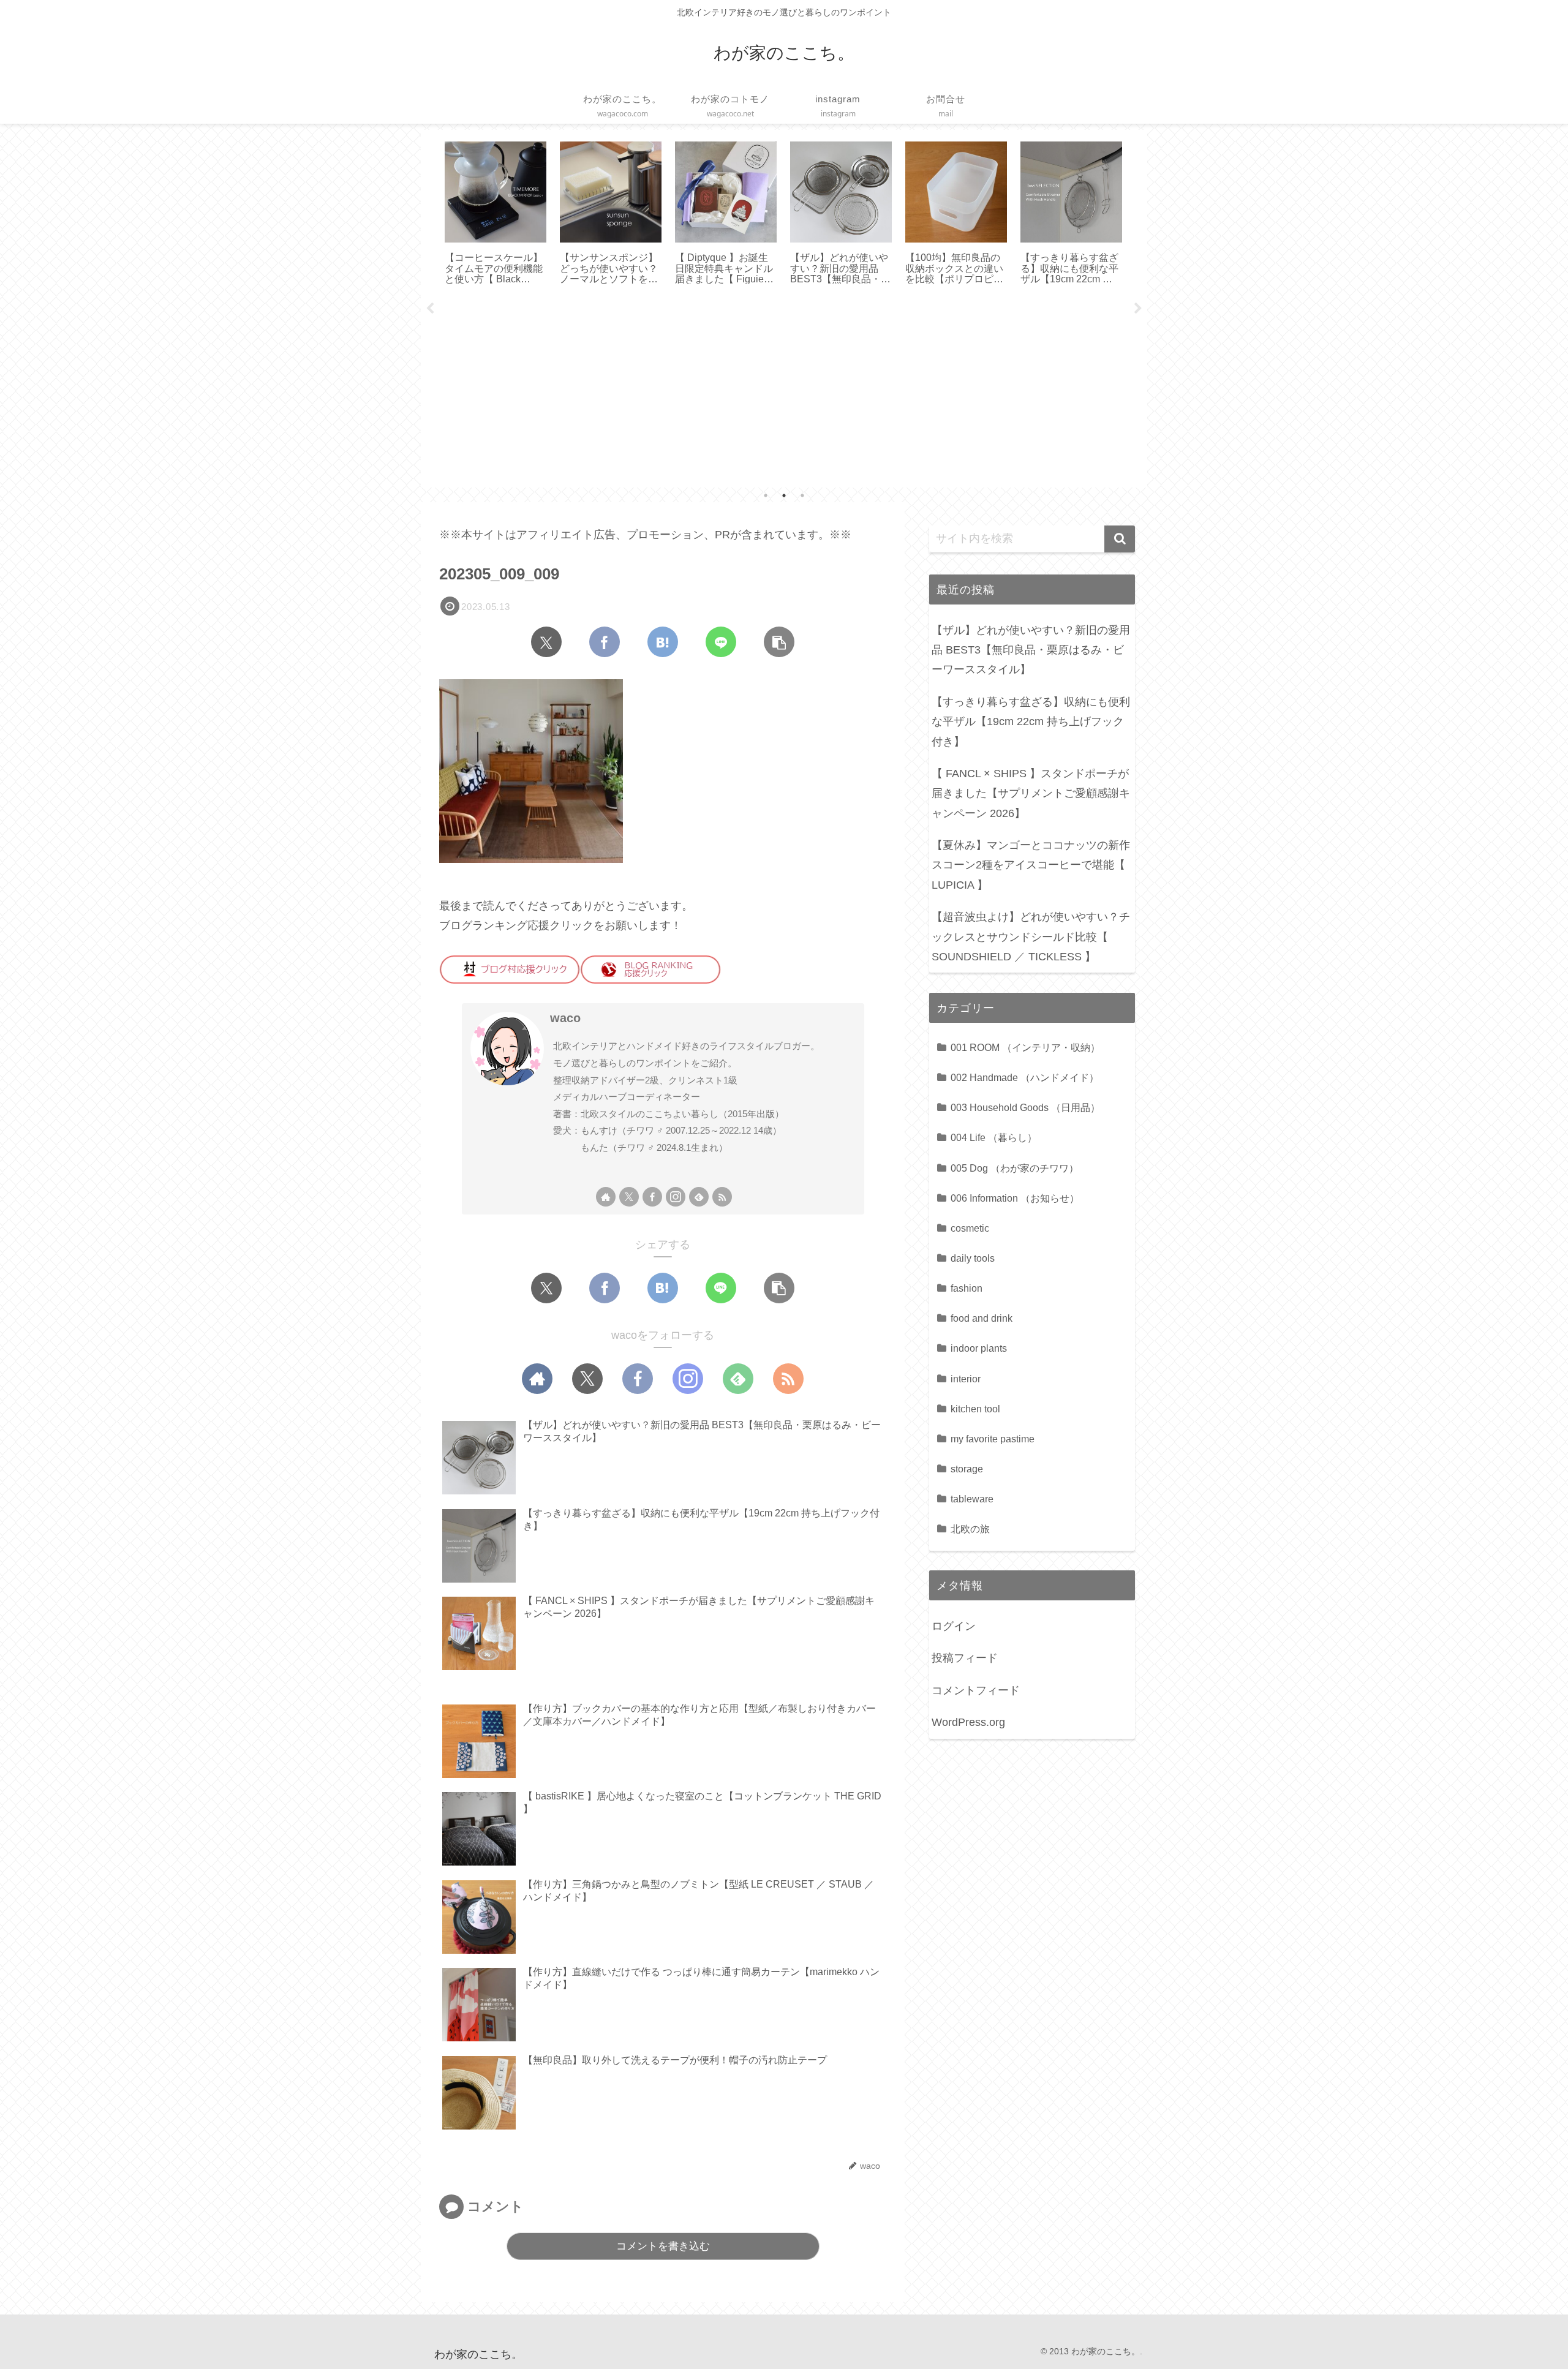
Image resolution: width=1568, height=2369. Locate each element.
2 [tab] (784, 495)
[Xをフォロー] (629, 1197)
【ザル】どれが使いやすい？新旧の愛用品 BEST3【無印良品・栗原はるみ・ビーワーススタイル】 (1031, 650)
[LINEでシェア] (721, 642)
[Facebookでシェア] (605, 642)
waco (565, 1018)
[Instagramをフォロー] (676, 1197)
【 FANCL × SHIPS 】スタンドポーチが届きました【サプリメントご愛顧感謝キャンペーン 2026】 (1031, 793)
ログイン (954, 1626)
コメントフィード (976, 1690)
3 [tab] (802, 495)
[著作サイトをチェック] (606, 1197)
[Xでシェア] (546, 642)
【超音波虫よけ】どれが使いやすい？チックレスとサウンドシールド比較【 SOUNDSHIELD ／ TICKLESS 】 (1031, 937)
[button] (779, 642)
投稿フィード (965, 1658)
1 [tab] (766, 495)
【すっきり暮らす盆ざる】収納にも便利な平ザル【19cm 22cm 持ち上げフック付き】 (1031, 722)
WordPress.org (968, 1722)
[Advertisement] (784, 392)
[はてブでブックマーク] (663, 642)
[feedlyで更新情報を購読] (699, 1197)
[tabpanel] (496, 214)
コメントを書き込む (663, 2246)
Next (1138, 309)
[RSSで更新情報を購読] (722, 1197)
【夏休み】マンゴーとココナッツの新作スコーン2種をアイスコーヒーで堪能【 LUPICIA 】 (1031, 865)
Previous (430, 309)
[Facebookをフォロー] (652, 1197)
